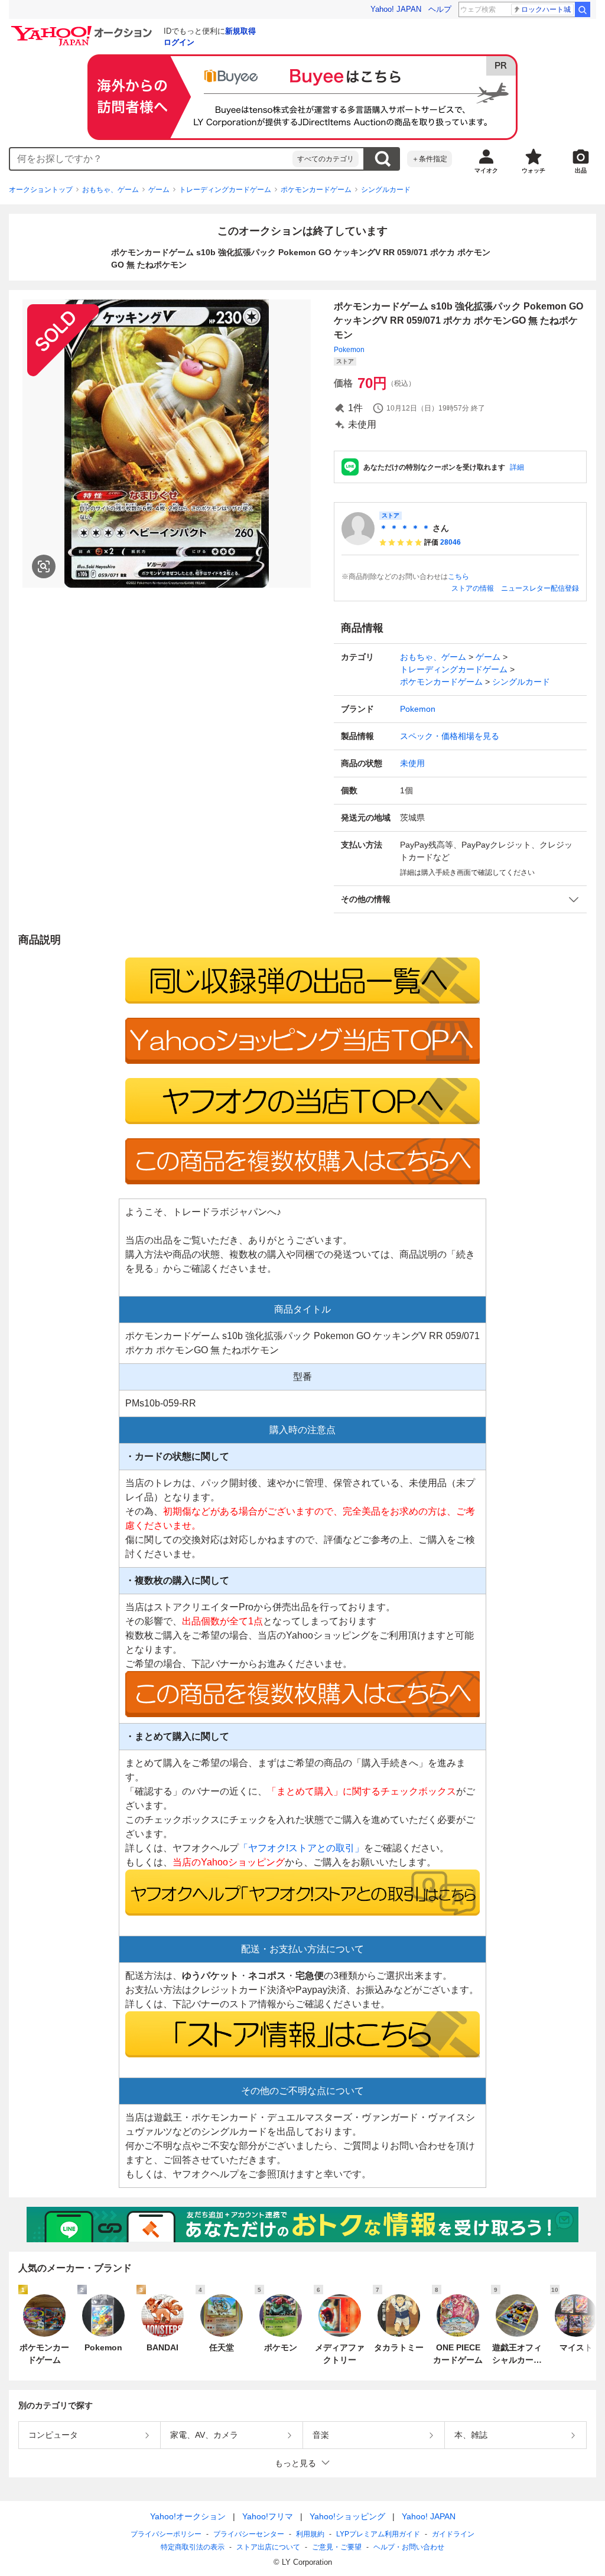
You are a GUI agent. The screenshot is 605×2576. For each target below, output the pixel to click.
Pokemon (349, 350)
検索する (382, 159)
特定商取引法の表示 (193, 2547)
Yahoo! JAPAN (396, 9)
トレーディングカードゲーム (225, 190)
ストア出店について (268, 2547)
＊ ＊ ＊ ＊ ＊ (405, 528)
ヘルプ (440, 9)
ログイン (179, 42)
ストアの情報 (473, 588)
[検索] (583, 9)
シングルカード (386, 190)
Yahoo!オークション (188, 2516)
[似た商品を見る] (44, 566)
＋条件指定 (430, 159)
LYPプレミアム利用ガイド (378, 2534)
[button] (460, 899)
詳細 (517, 467)
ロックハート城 (546, 9)
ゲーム (159, 190)
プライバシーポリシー (166, 2534)
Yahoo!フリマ (268, 2516)
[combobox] (151, 159)
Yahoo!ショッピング (347, 2516)
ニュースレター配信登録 (540, 588)
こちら (458, 577)
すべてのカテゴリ (326, 159)
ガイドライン (453, 2534)
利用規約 (310, 2534)
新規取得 (240, 31)
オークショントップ (41, 190)
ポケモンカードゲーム (316, 190)
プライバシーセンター (249, 2534)
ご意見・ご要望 (337, 2547)
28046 (451, 542)
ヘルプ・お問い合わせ (409, 2547)
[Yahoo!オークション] (83, 29)
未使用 (412, 763)
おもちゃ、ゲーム (110, 190)
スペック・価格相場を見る (450, 736)
